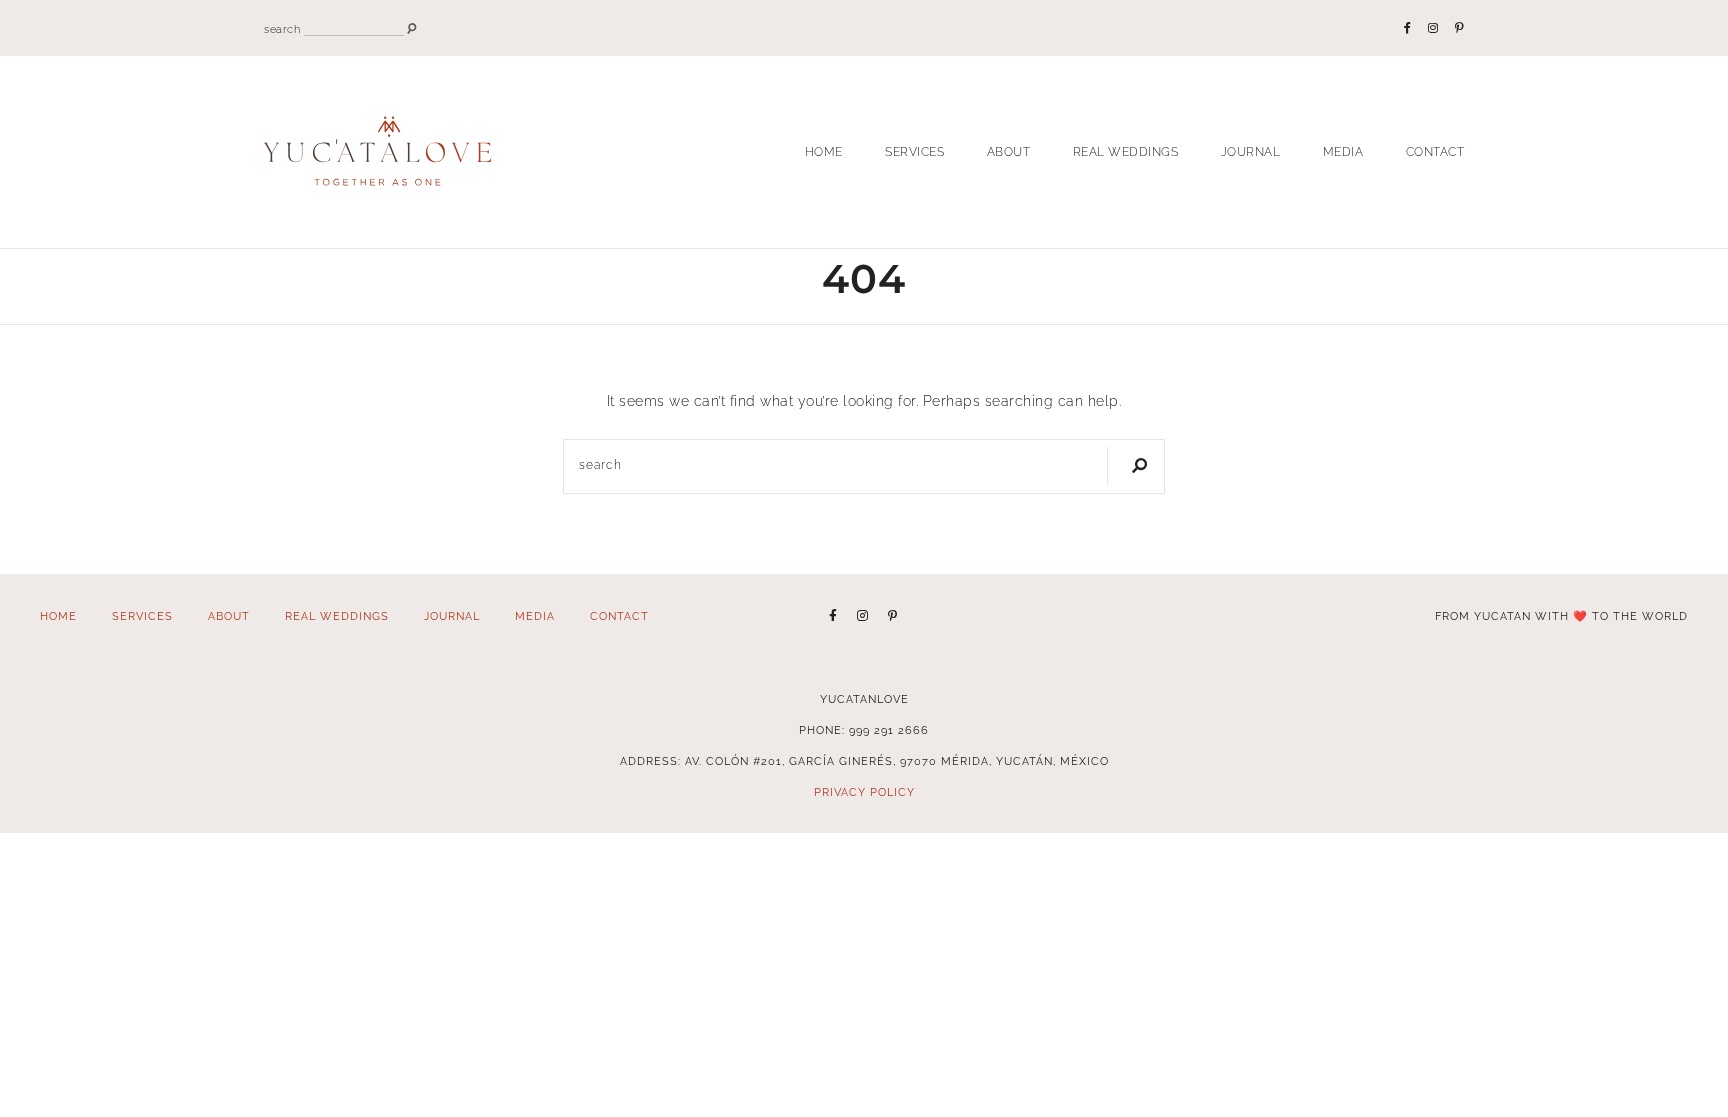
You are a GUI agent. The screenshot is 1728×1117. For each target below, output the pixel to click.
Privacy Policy (864, 792)
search (282, 29)
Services (914, 152)
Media (1343, 152)
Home (824, 152)
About (1009, 152)
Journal (1251, 152)
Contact (1435, 152)
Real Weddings (1126, 152)
